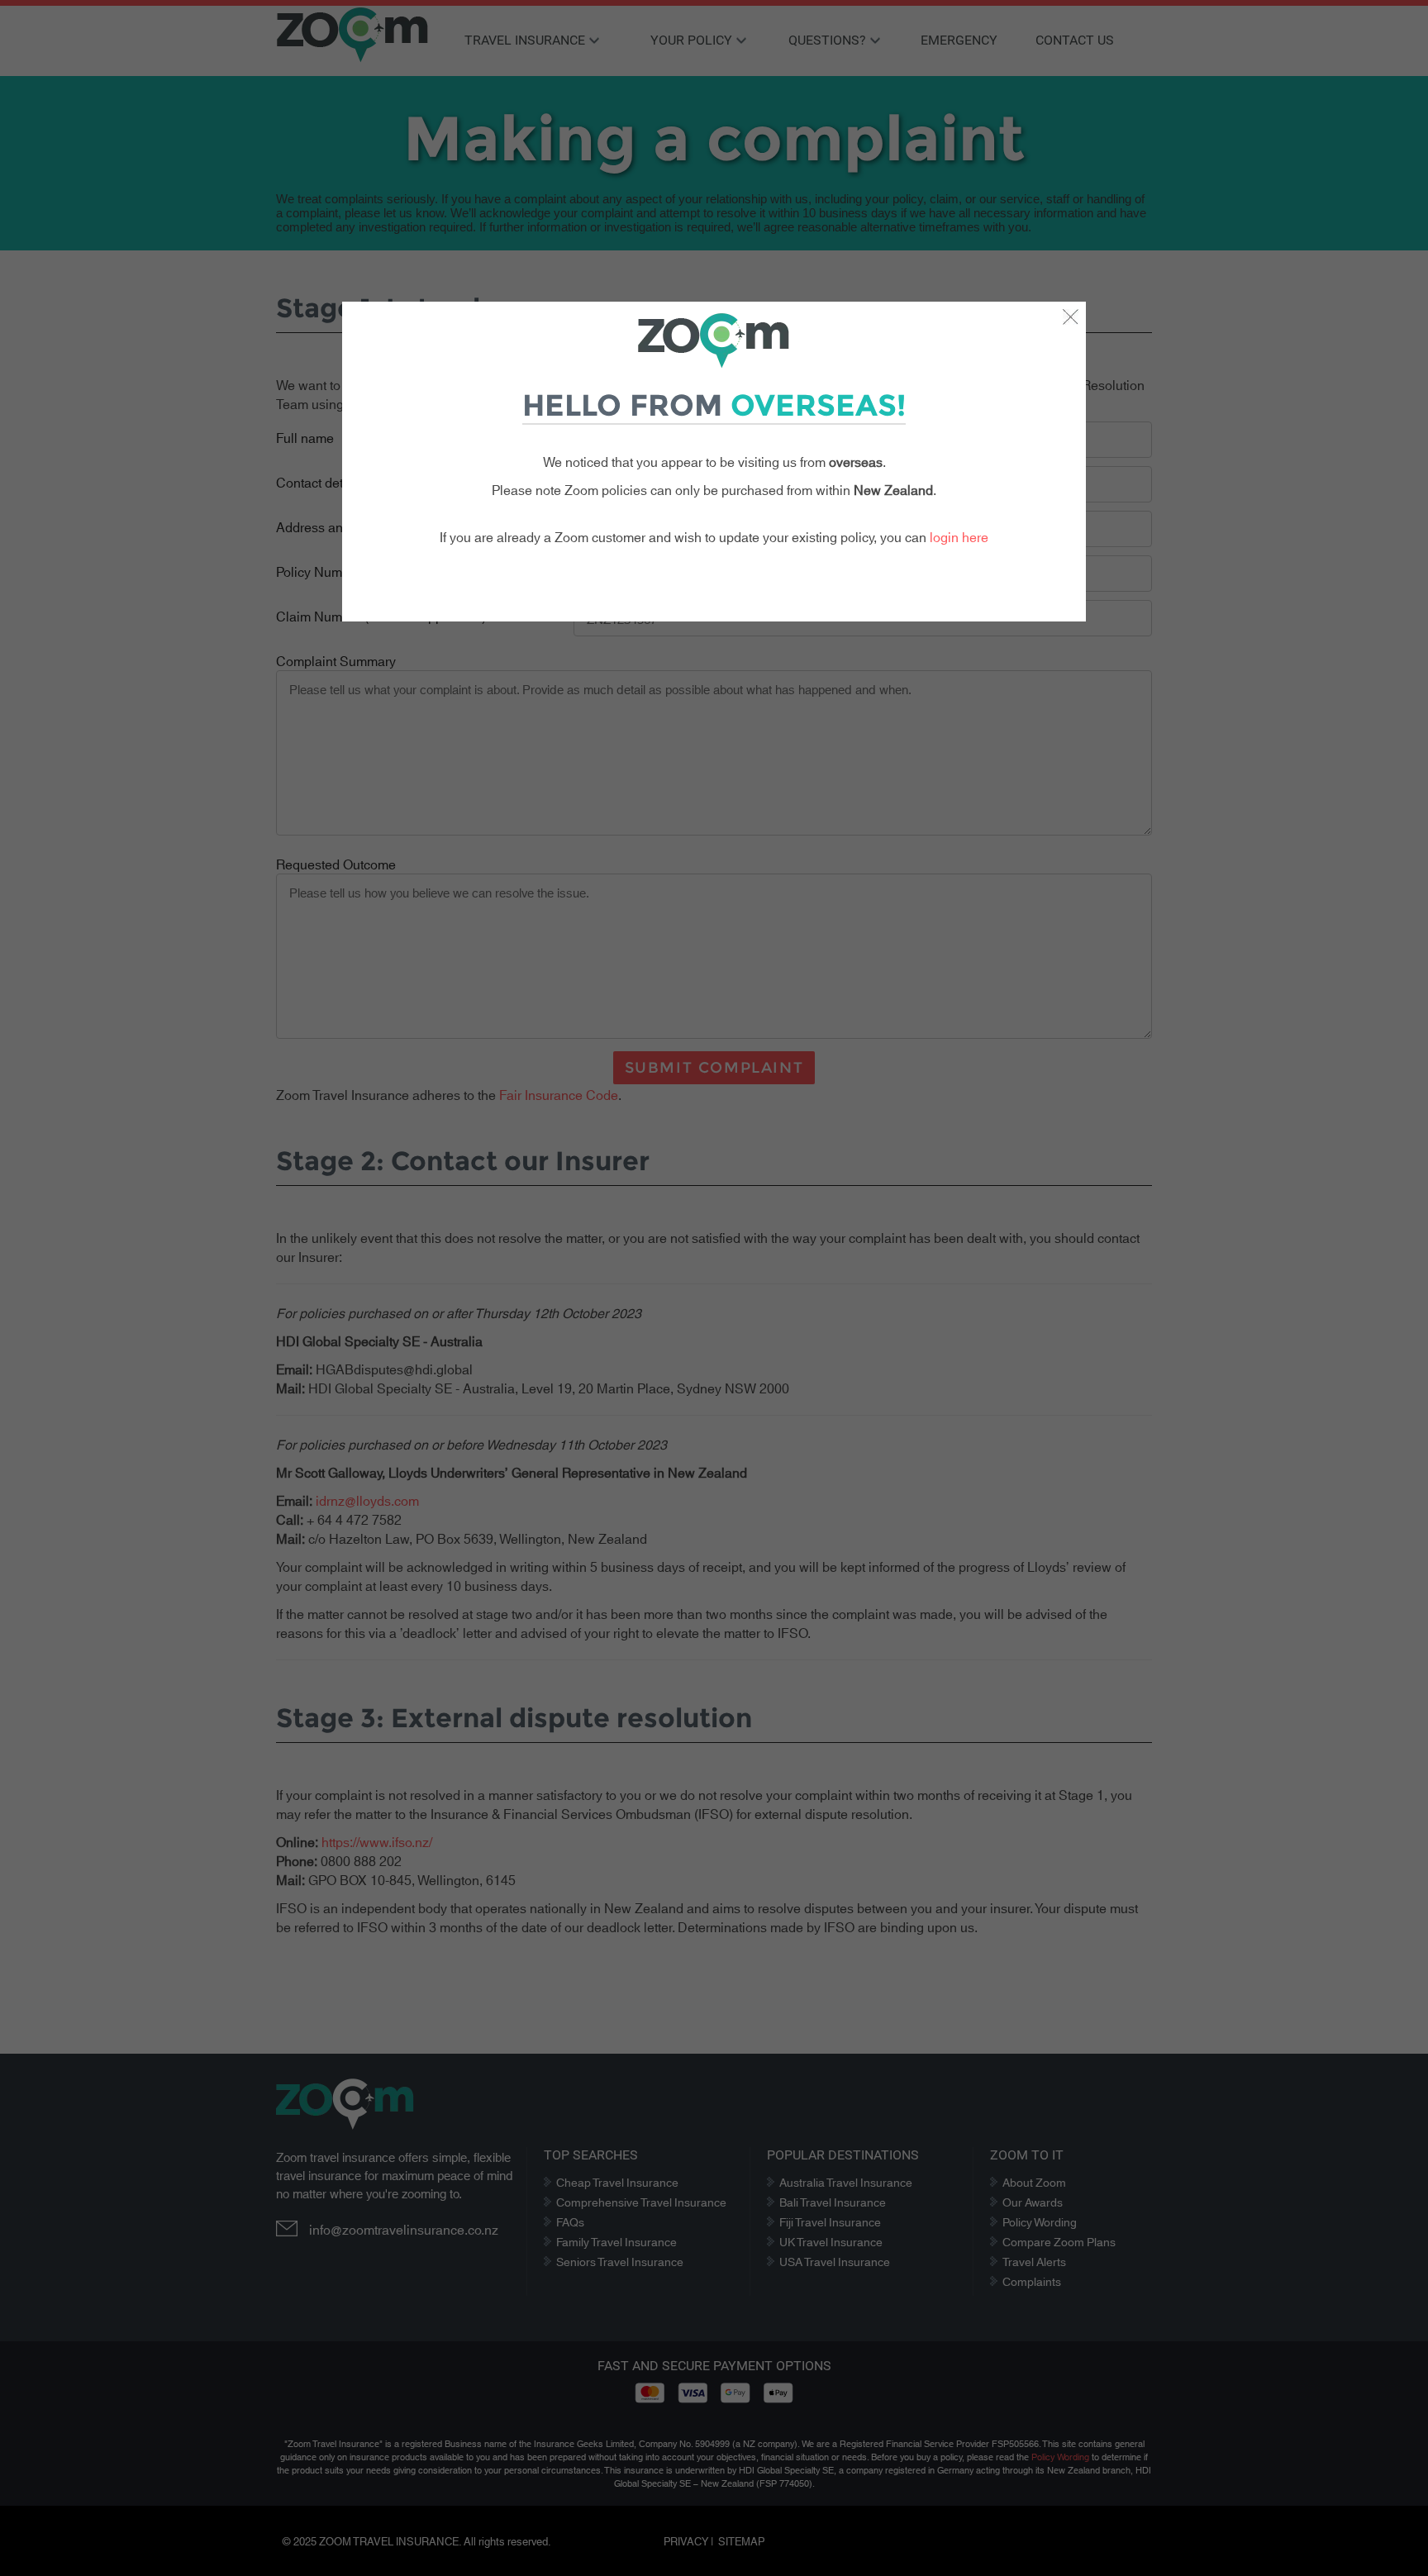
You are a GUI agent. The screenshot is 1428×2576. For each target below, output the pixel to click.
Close (1070, 317)
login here (959, 536)
